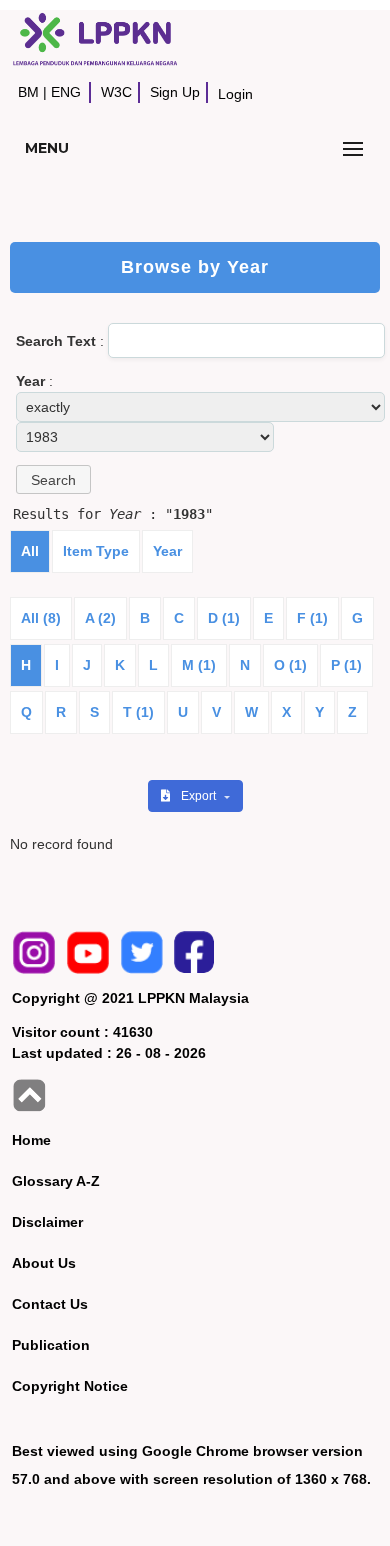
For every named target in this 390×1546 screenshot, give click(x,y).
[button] (53, 479)
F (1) (312, 618)
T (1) (138, 712)
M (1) (199, 665)
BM (28, 92)
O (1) (290, 665)
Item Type (96, 551)
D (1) (224, 618)
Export (200, 796)
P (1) (346, 665)
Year (167, 551)
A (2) (100, 618)
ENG (66, 92)
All (30, 551)
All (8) (41, 618)
